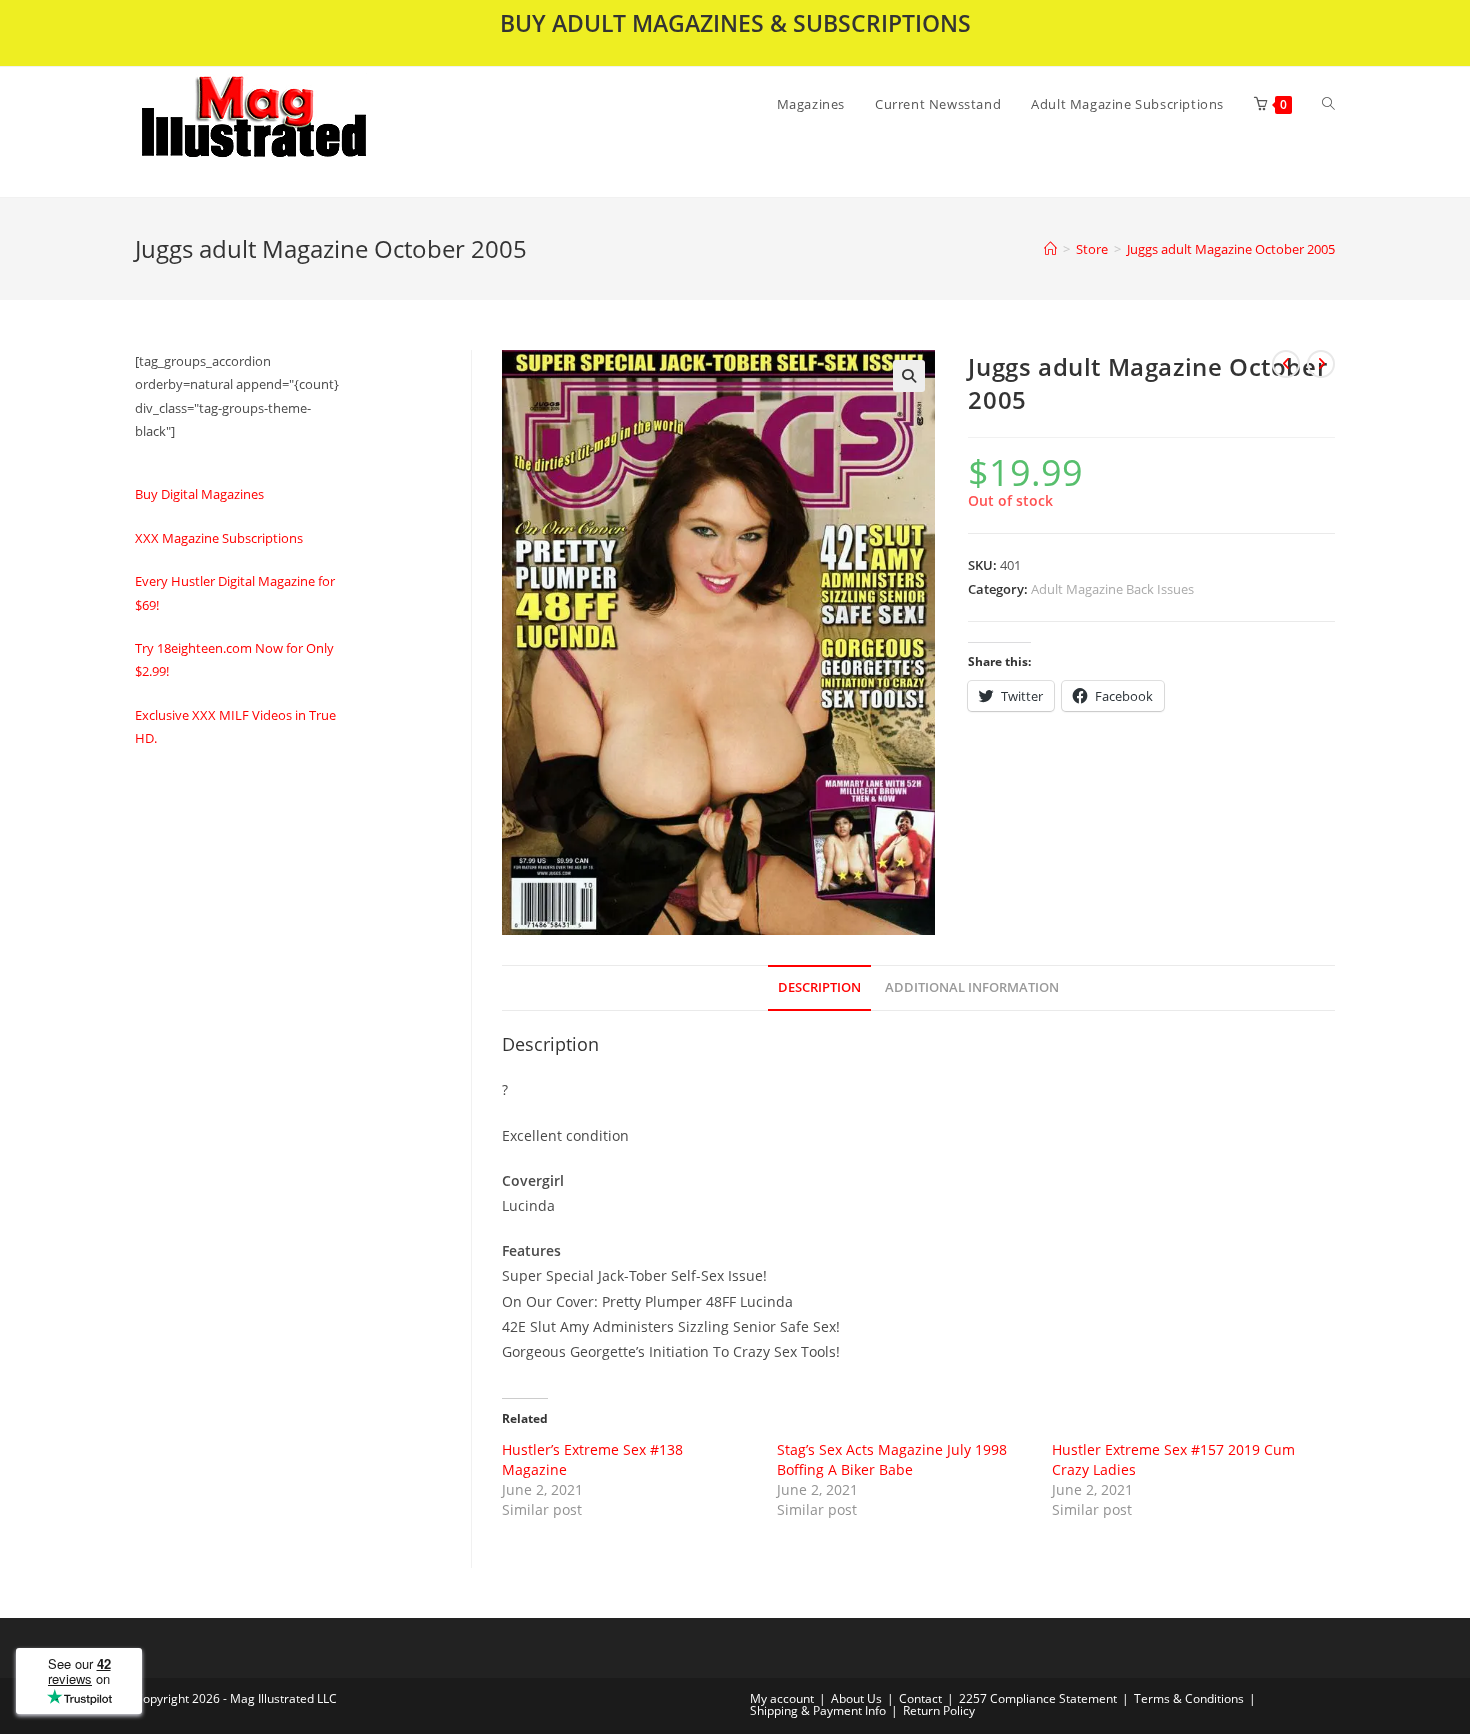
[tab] (819, 988)
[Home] (1050, 249)
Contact (920, 1698)
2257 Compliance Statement (1038, 1698)
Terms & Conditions (1189, 1698)
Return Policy (939, 1710)
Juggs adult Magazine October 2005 (1231, 249)
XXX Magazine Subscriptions (219, 538)
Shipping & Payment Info (818, 1710)
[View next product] (1321, 364)
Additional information (972, 987)
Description (819, 987)
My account (782, 1698)
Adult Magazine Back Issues (1112, 589)
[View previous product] (1286, 364)
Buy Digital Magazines (199, 494)
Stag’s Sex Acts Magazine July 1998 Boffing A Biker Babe (892, 1459)
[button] (306, 132)
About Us (856, 1698)
